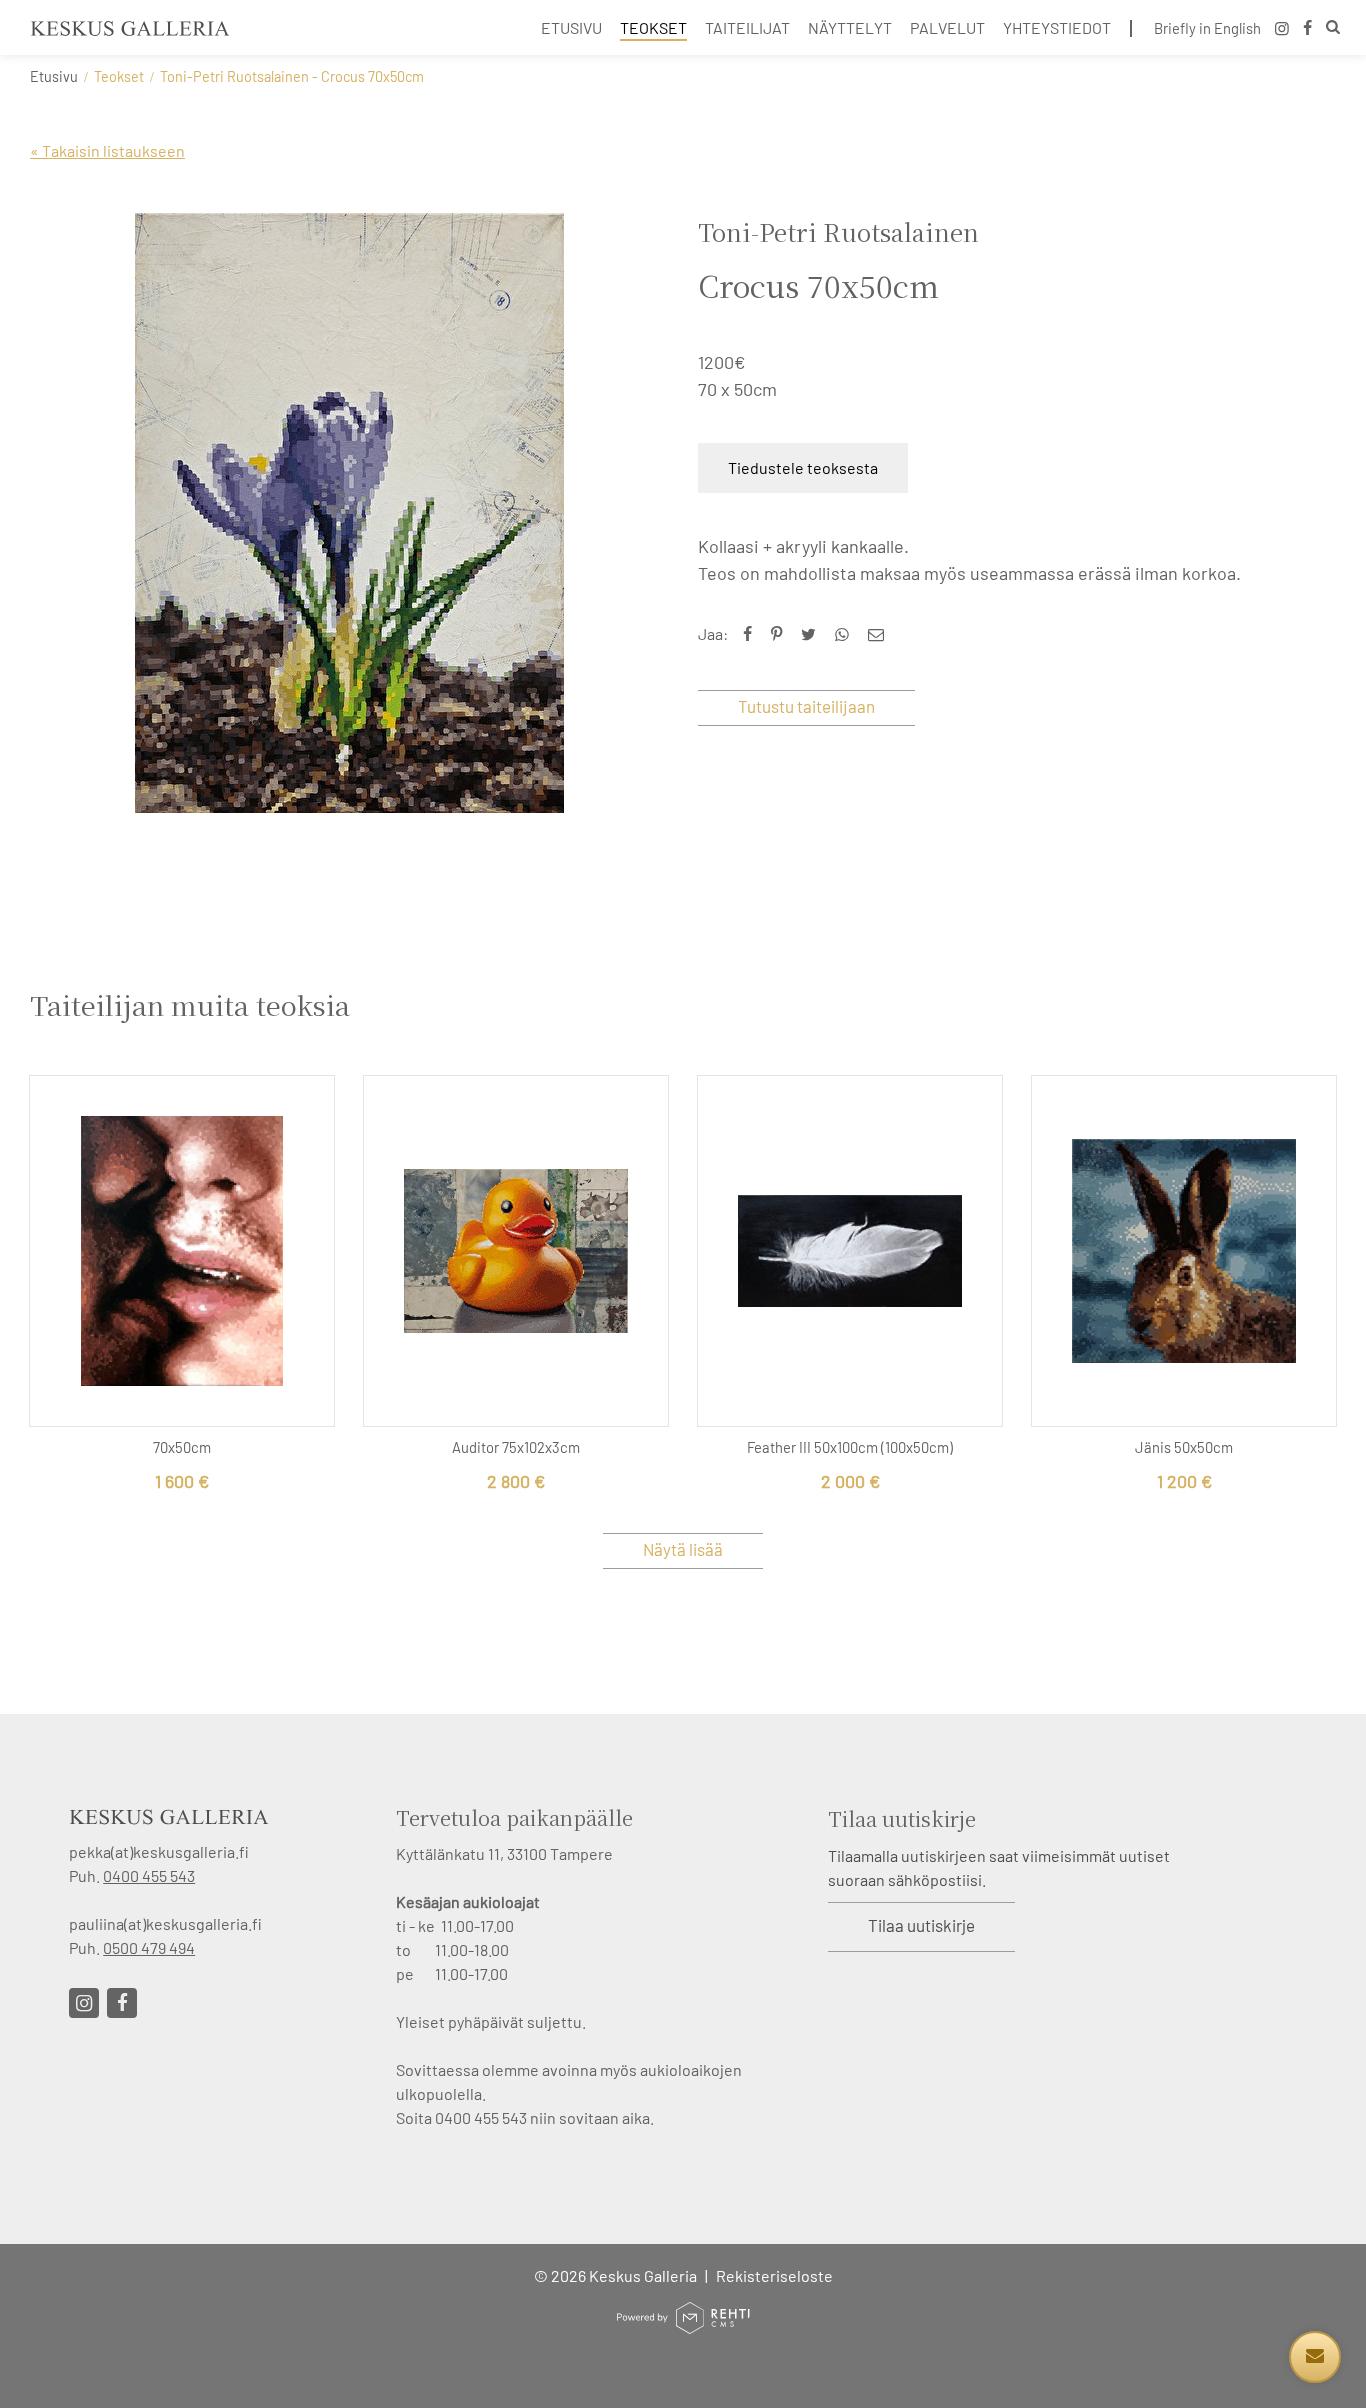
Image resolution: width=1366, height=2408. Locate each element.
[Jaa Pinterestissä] (781, 633)
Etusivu (54, 76)
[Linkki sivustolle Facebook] (122, 2003)
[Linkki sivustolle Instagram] (84, 2003)
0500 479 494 (149, 1947)
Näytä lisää (683, 1549)
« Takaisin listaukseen (107, 150)
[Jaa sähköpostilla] (880, 633)
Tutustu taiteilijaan (806, 706)
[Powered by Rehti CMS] (683, 2325)
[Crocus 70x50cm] (349, 513)
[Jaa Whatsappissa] (846, 633)
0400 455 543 (149, 1875)
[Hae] (1333, 29)
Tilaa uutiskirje (921, 1925)
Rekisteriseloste (774, 2275)
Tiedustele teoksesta (803, 467)
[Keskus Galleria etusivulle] (130, 28)
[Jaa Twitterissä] (813, 633)
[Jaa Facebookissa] (752, 633)
